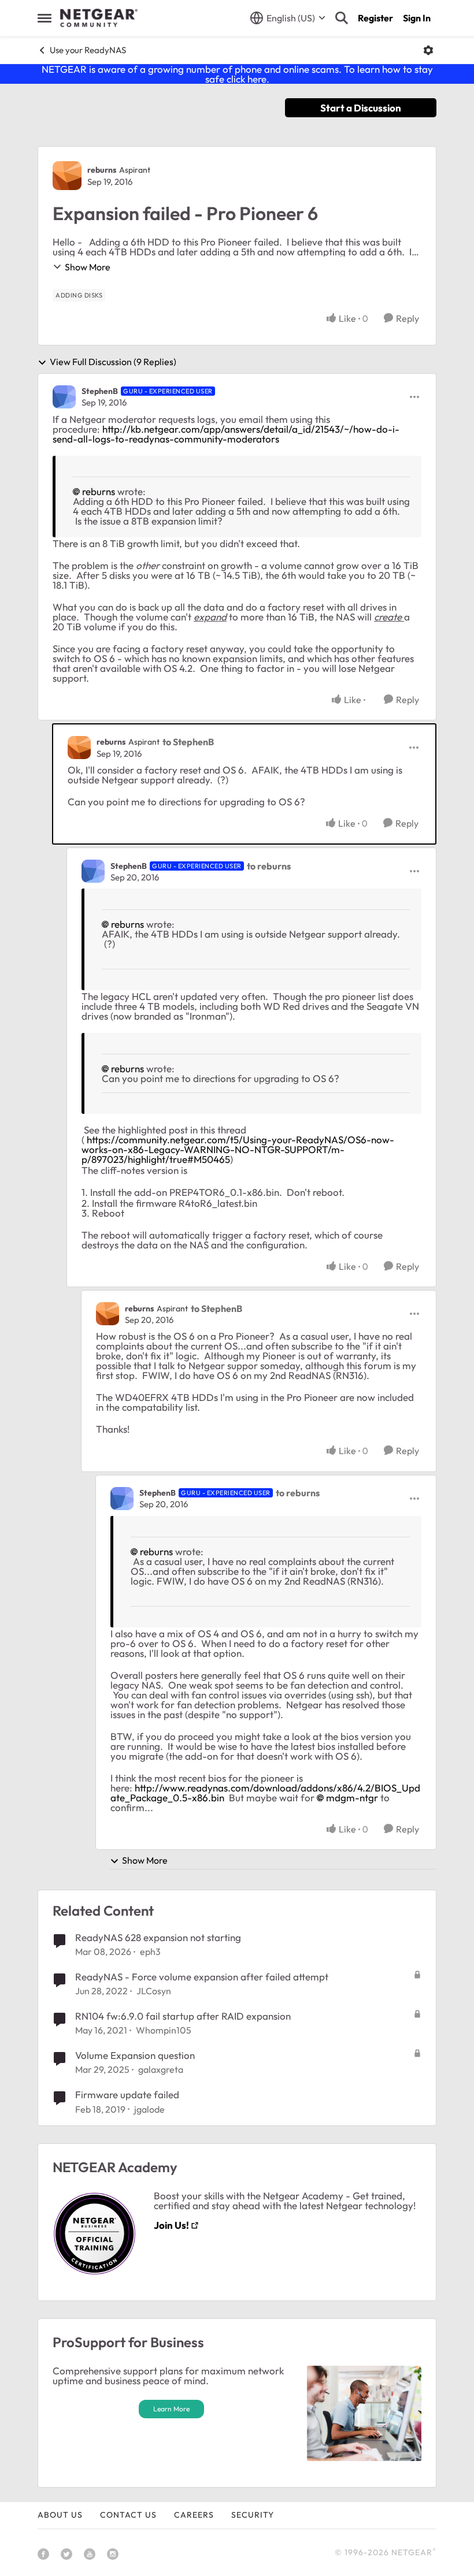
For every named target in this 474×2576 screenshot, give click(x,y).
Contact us (128, 2515)
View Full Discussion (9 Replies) (113, 362)
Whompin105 (164, 2030)
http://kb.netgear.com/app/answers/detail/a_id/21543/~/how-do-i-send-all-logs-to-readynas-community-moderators (226, 434)
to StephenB (188, 742)
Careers (194, 2515)
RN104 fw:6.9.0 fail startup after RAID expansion (183, 2016)
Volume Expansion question (135, 2055)
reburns (102, 170)
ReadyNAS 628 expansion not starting (158, 1937)
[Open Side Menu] (45, 18)
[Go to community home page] (99, 18)
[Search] (342, 18)
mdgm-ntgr (352, 1798)
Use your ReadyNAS (88, 50)
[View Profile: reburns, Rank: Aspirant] (67, 176)
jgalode (149, 2109)
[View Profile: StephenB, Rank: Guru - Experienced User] (64, 397)
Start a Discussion (361, 108)
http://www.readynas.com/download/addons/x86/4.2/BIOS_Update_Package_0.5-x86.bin (265, 1793)
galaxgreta (161, 2069)
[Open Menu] (428, 50)
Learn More (171, 2409)
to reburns (269, 866)
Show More (88, 267)
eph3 (150, 1951)
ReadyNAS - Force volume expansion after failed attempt (202, 1977)
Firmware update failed (127, 2094)
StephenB (100, 391)
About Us (60, 2515)
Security (253, 2515)
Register (375, 18)
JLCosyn (154, 1991)
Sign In (417, 18)
